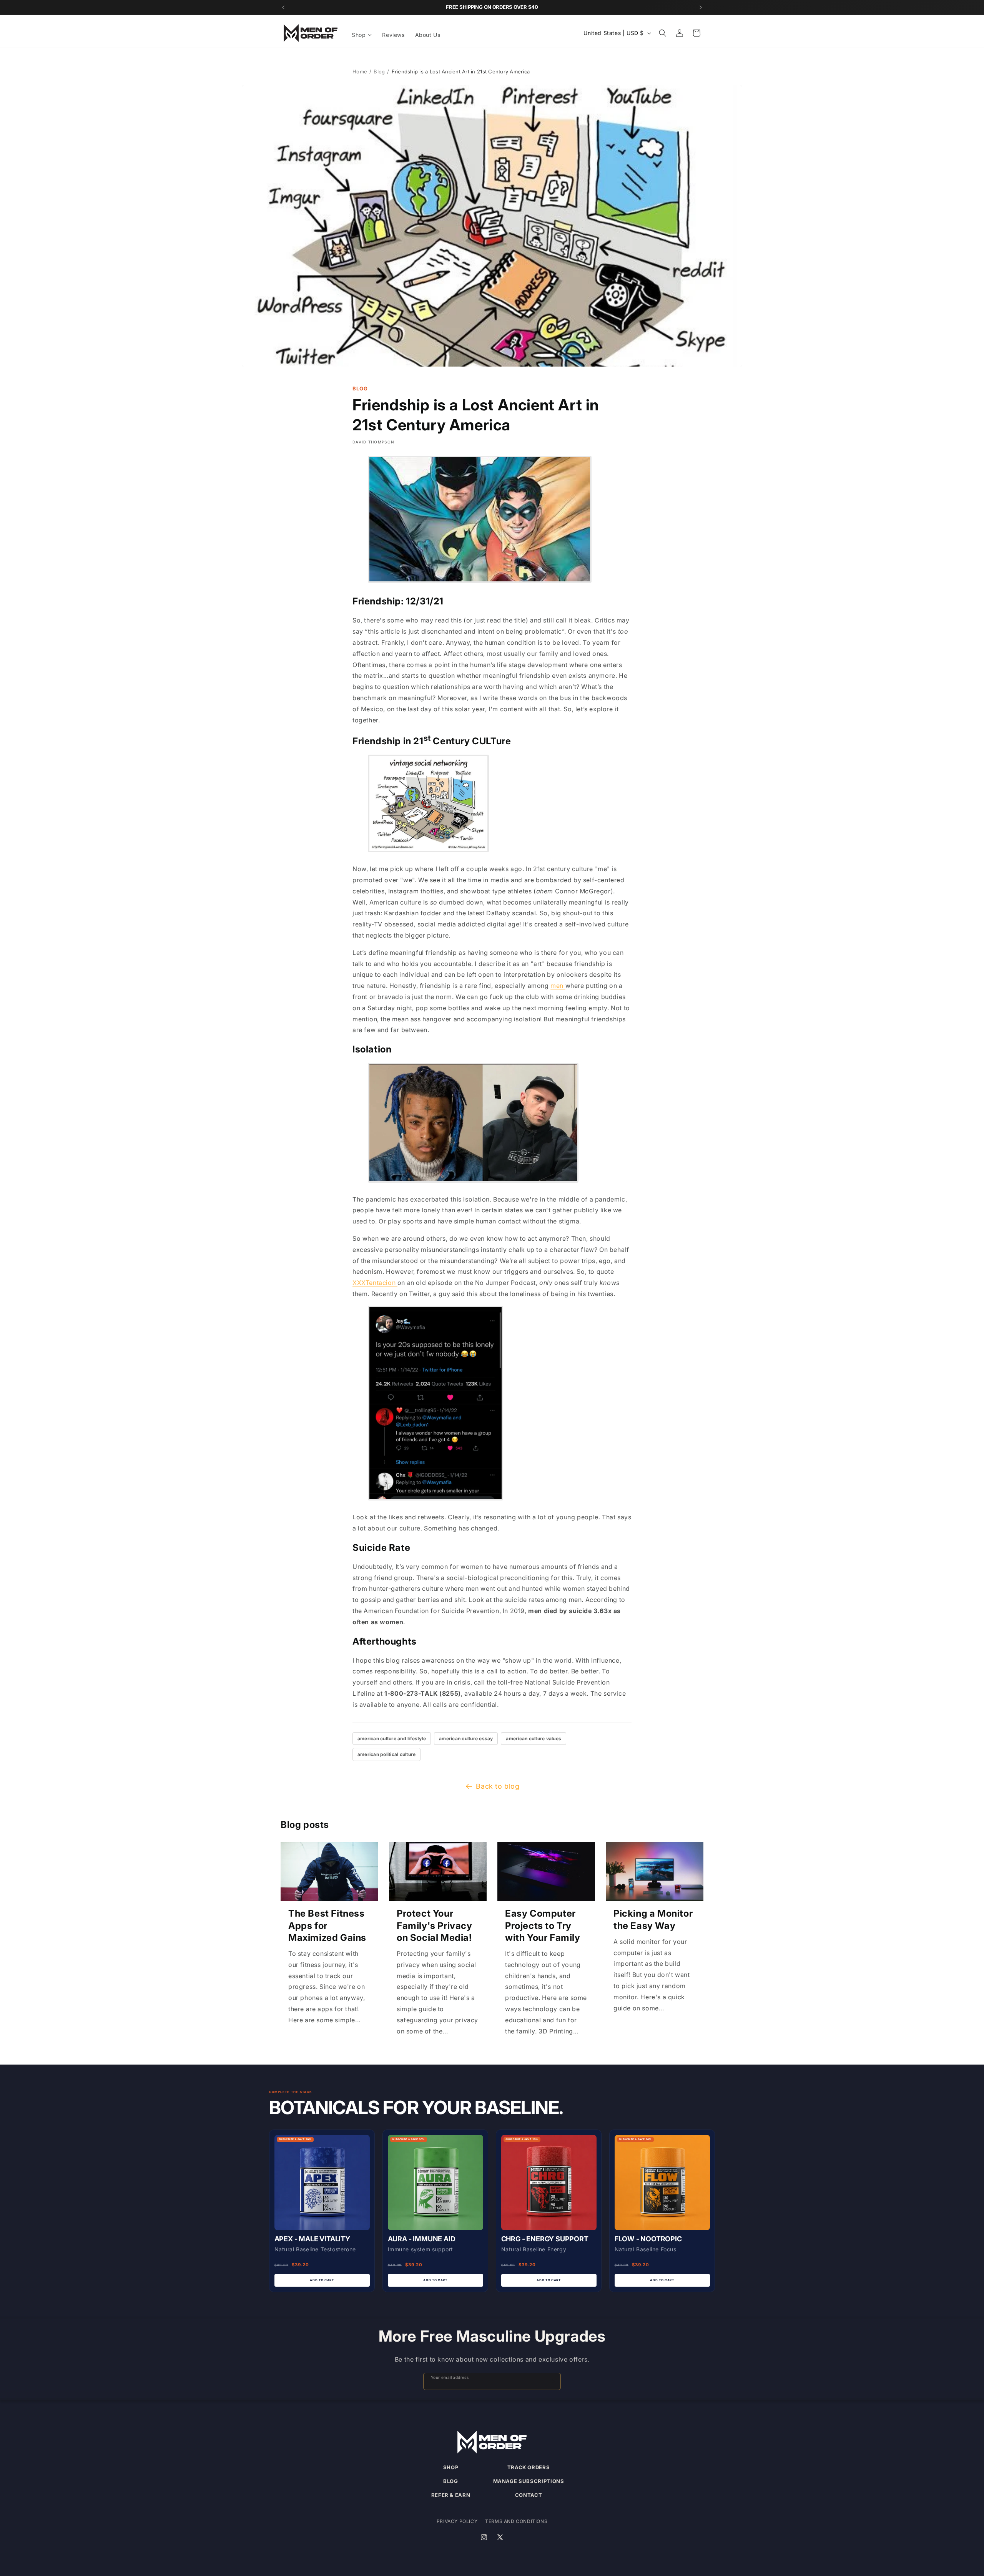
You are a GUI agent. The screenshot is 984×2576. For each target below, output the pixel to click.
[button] (362, 35)
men (558, 986)
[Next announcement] (701, 7)
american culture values (534, 1739)
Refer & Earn (451, 2495)
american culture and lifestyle (392, 1739)
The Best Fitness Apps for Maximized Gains (327, 1925)
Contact (529, 2495)
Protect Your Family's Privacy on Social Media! (435, 1925)
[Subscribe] (552, 2381)
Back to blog (498, 1786)
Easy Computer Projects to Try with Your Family (543, 1925)
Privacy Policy (457, 2521)
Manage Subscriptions (529, 2481)
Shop (451, 2467)
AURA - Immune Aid (422, 2239)
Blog (379, 71)
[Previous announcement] (283, 7)
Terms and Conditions (516, 2521)
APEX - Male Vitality (312, 2239)
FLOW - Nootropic (648, 2239)
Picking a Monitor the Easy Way (653, 1919)
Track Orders (529, 2467)
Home (360, 71)
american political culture (386, 1754)
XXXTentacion (375, 1283)
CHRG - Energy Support (545, 2239)
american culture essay (466, 1739)
